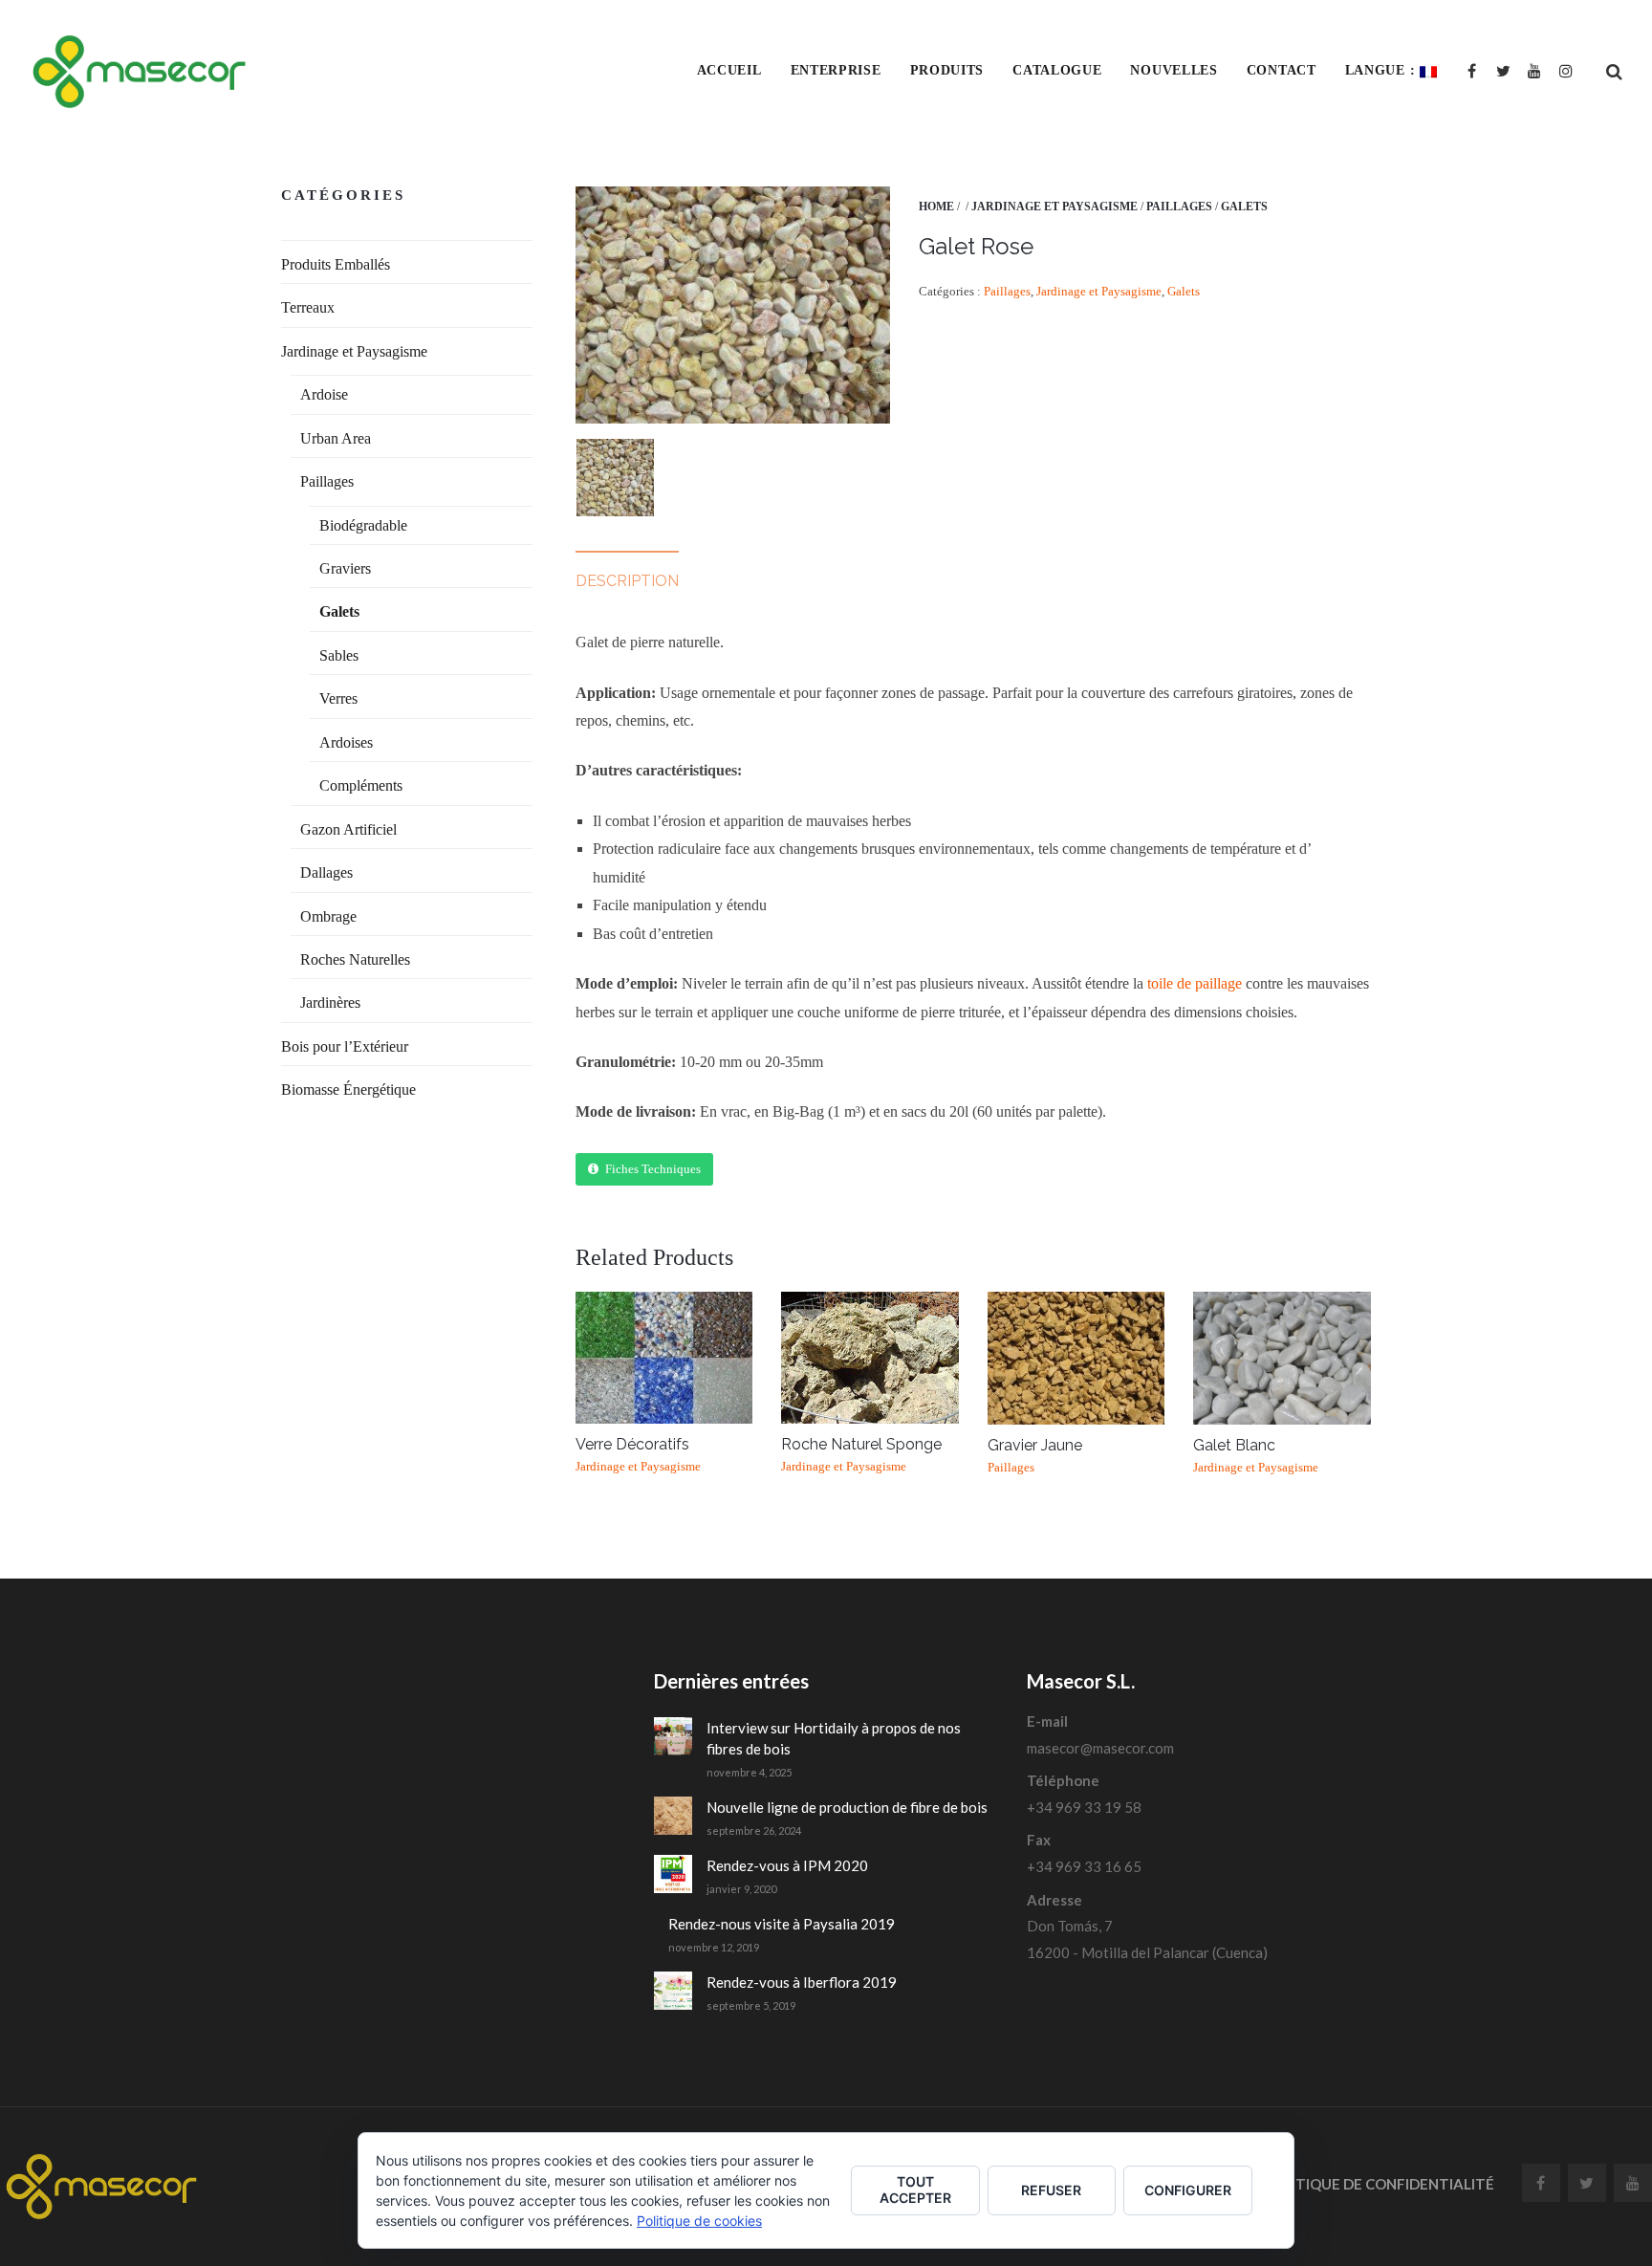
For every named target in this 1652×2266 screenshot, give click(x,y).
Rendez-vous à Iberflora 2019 (802, 1982)
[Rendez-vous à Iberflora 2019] (673, 1991)
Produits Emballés (336, 264)
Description (627, 581)
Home (936, 207)
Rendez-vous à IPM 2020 (787, 1865)
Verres (338, 698)
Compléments (361, 785)
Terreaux (308, 307)
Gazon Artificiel (348, 829)
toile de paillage (1195, 983)
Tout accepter (915, 2190)
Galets (1244, 207)
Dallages (326, 872)
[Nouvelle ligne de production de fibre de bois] (673, 1816)
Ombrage (328, 916)
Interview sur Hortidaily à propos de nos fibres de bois (834, 1739)
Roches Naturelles (355, 959)
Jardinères (330, 1002)
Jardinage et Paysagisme (1054, 207)
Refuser (1051, 2190)
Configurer (1188, 2190)
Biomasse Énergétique (348, 1089)
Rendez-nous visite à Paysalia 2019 (782, 1924)
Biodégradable (363, 525)
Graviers (345, 568)
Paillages (1179, 207)
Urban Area (336, 438)
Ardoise (324, 394)
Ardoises (346, 742)
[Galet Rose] (615, 478)
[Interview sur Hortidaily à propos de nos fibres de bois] (673, 1736)
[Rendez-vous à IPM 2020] (673, 1874)
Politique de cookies (699, 2221)
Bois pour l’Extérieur (345, 1046)
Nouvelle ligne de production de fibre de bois (847, 1807)
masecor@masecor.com (1100, 1748)
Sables (339, 655)
